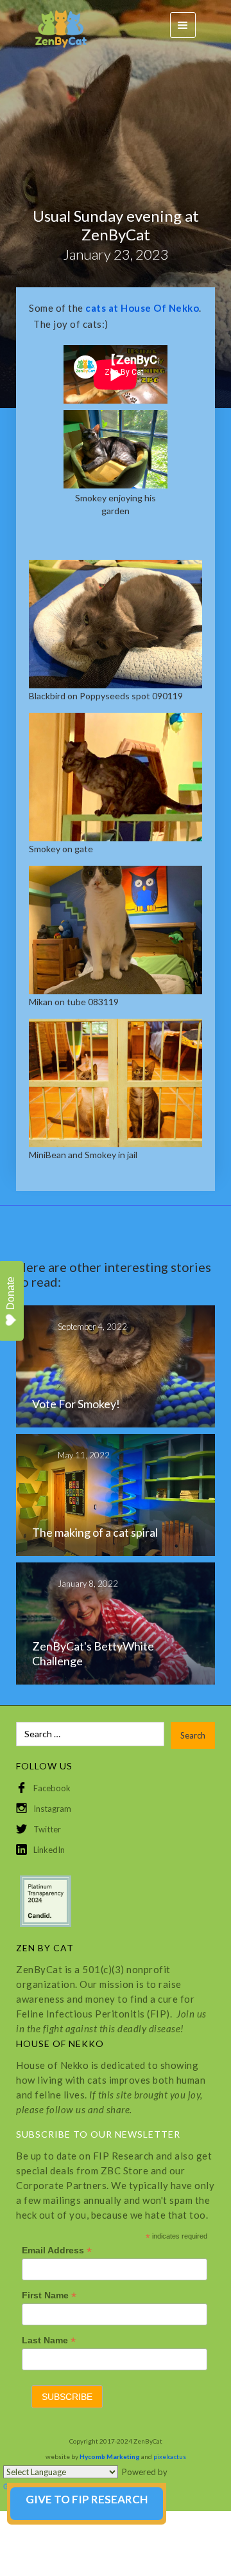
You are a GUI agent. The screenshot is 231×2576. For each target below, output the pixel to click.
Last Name (49, 2340)
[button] (183, 25)
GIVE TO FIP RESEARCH (87, 2499)
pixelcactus (170, 2456)
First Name (49, 2295)
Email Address (57, 2250)
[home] (55, 25)
